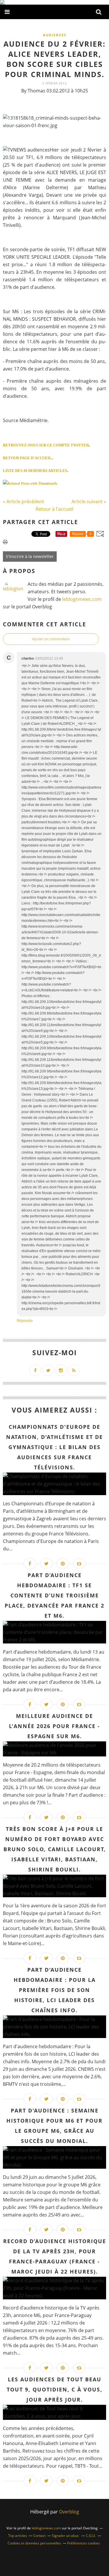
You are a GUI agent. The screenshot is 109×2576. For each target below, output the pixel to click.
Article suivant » (89, 501)
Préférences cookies (84, 2543)
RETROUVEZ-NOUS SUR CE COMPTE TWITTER (46, 445)
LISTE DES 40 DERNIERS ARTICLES (35, 471)
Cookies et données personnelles (34, 2543)
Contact (39, 2536)
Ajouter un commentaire (51, 639)
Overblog (69, 2512)
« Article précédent (24, 501)
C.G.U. (91, 2536)
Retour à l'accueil (54, 509)
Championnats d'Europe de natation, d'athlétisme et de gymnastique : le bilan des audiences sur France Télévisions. (54, 1447)
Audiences (55, 35)
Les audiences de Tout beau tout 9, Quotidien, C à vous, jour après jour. (54, 2389)
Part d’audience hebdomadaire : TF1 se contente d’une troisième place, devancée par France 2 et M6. (54, 1595)
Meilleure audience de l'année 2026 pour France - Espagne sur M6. (54, 1726)
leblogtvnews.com (82, 599)
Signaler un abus (66, 2536)
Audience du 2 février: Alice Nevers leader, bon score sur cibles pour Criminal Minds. (54, 59)
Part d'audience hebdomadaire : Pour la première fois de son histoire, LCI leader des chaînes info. (55, 1990)
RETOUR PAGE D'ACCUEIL (27, 458)
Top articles (18, 2536)
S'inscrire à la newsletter (30, 556)
